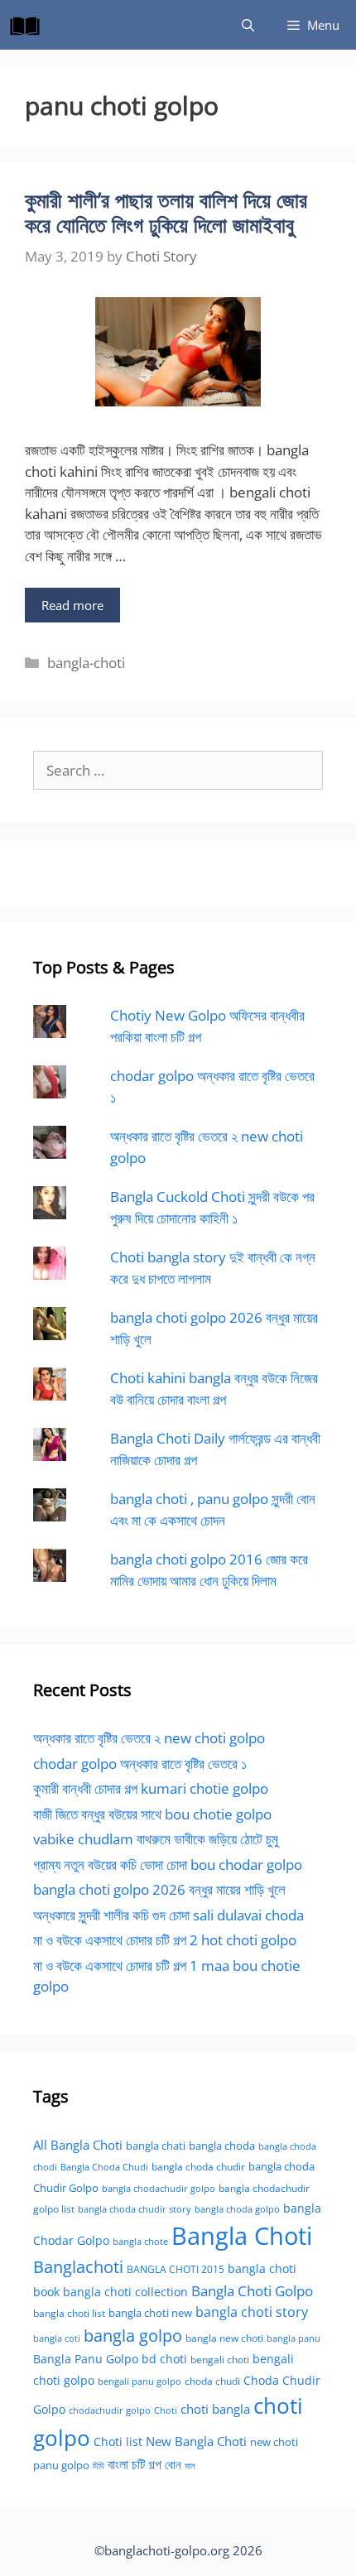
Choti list (118, 2441)
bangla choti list (69, 2313)
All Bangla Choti (78, 2145)
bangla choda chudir (198, 2167)
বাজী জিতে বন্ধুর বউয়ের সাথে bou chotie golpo (152, 1814)
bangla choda (222, 2146)
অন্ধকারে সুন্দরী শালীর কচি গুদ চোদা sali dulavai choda (168, 1915)
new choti (274, 2442)
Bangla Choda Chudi (104, 2167)
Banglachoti (78, 2267)
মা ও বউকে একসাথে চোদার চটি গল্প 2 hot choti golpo (165, 1940)
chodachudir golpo (110, 2410)
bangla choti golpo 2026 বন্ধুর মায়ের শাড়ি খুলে (159, 1889)
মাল (190, 2465)
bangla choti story (252, 2312)
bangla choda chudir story (135, 2209)
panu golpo (61, 2465)
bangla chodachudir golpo (159, 2188)
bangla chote (140, 2241)
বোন (173, 2464)
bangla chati (156, 2146)
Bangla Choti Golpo (252, 2290)
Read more (72, 605)
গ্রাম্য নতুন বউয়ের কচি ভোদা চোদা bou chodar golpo (168, 1865)
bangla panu (293, 2338)
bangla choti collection (125, 2292)
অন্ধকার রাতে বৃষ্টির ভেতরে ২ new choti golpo (149, 1738)
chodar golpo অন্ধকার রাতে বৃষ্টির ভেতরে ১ (140, 1764)
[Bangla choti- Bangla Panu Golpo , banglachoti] (29, 25)
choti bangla (215, 2409)
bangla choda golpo (237, 2209)
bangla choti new (150, 2313)
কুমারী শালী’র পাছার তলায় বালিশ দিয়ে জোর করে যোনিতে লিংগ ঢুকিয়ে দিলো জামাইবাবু (166, 212)
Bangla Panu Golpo (86, 2359)
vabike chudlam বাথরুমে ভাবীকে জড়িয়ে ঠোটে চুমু (156, 1839)
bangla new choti (224, 2338)
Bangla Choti (242, 2236)
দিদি (99, 2465)
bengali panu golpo (140, 2381)
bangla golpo (133, 2335)
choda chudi (212, 2381)
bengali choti (220, 2360)
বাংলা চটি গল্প (135, 2464)
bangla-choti (86, 663)
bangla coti (57, 2338)
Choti (166, 2410)
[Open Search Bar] (248, 25)
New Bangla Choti (196, 2441)
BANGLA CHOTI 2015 (176, 2269)
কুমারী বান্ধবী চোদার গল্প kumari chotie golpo (151, 1788)
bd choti (164, 2359)
